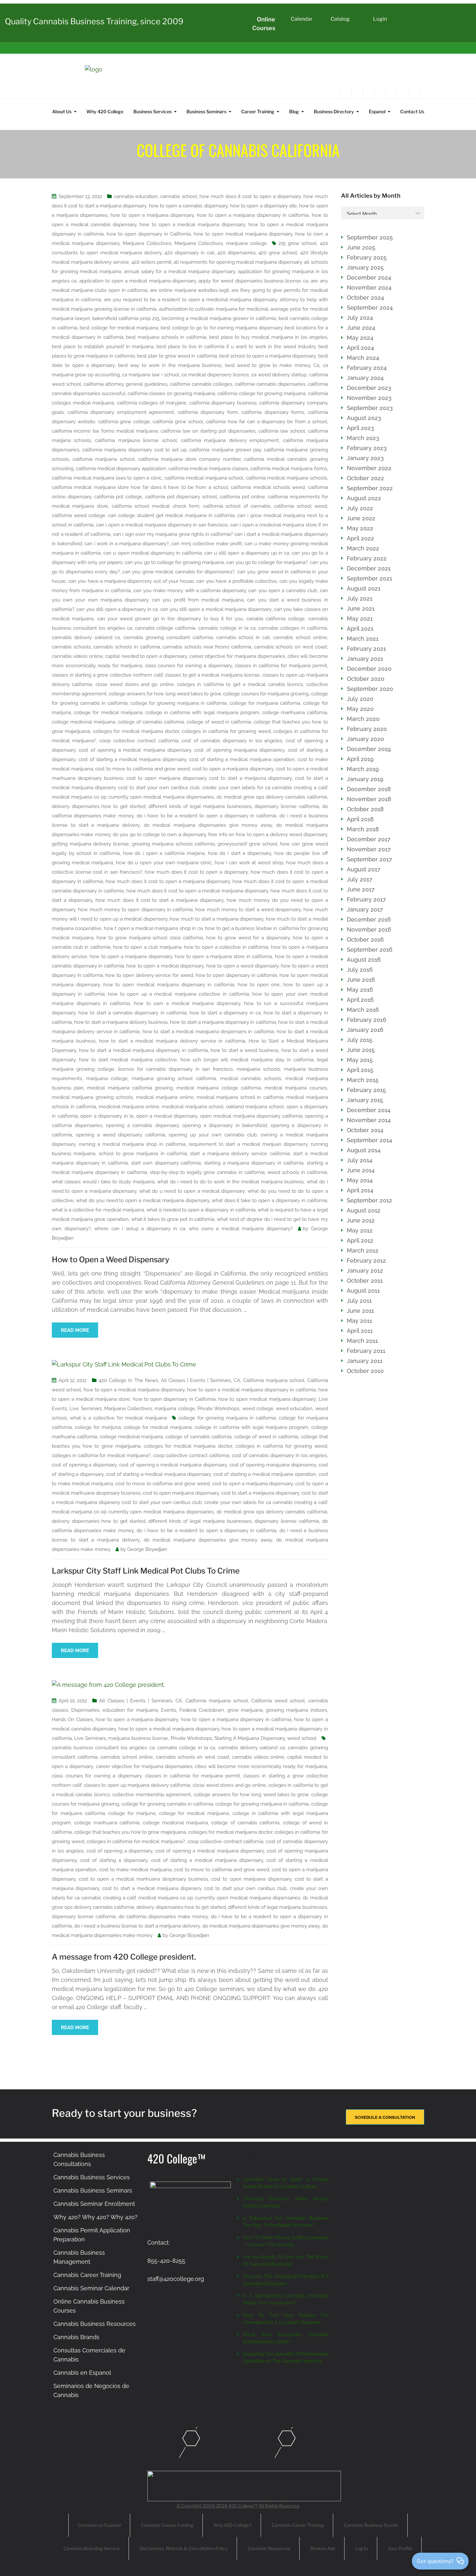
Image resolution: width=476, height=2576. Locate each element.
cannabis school (178, 196)
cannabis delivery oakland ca (86, 637)
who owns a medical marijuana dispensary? (241, 1229)
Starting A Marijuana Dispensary (249, 1738)
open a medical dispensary (167, 1116)
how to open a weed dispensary (242, 966)
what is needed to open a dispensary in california (201, 1210)
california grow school (178, 422)
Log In (362, 2548)
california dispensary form (208, 412)
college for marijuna (98, 1427)
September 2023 (370, 408)
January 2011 (365, 1361)
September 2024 (370, 308)
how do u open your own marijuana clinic (164, 863)
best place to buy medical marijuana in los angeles (268, 337)
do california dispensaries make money (163, 1917)
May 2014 (360, 1180)
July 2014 (360, 1160)
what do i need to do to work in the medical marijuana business (230, 1182)
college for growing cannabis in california (167, 1804)
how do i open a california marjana (164, 853)
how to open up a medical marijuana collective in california (178, 994)
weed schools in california (297, 1172)
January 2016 (365, 1030)
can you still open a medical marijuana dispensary (216, 609)
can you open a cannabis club (283, 591)
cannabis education (136, 196)
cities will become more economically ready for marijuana (261, 1766)
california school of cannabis (237, 506)
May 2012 (360, 1230)
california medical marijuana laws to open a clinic (107, 478)
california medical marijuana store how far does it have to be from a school (140, 487)
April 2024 (360, 348)
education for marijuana (130, 1710)
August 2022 (364, 498)
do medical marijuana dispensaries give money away (208, 825)
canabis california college (276, 619)
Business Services (153, 111)
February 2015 (366, 1090)
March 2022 (363, 548)
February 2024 (367, 368)
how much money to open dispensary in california (135, 910)
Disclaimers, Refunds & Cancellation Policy (184, 2548)
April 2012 (360, 1240)
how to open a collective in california (226, 947)
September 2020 (370, 689)
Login (380, 19)
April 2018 (360, 819)
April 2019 (360, 759)
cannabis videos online (77, 656)
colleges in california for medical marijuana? (101, 1455)
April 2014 (360, 1190)
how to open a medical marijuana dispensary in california (251, 1390)
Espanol (377, 111)
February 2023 (367, 448)
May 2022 (360, 528)
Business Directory (334, 111)
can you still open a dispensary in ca (117, 609)
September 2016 (370, 950)
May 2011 (359, 1321)
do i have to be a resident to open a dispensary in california (207, 816)
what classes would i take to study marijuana (103, 1182)
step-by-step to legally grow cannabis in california (207, 1172)
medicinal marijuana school (193, 1107)
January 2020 (365, 739)
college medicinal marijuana (84, 722)
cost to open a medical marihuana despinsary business (143, 1879)
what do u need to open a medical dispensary (192, 1191)
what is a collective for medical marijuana (98, 1210)
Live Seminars (85, 1409)
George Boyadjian (147, 1549)
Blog (294, 111)
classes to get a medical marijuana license (212, 675)
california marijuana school (103, 459)
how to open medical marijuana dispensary (243, 234)
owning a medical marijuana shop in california (132, 1144)
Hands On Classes (72, 1719)
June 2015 (361, 1050)
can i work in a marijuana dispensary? (127, 544)
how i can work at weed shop (249, 863)
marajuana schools (258, 1069)
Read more (75, 1330)
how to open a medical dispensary (165, 966)
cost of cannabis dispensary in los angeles (232, 741)
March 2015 (363, 1080)
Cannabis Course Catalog (167, 2525)
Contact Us (412, 111)
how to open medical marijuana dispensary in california (169, 985)
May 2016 (360, 990)
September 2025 (370, 237)
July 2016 (360, 970)
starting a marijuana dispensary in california (254, 1163)
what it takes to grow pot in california (173, 1219)
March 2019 (363, 769)
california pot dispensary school (181, 497)
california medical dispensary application (121, 469)
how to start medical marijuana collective (128, 1060)
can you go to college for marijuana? (267, 562)
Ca (316, 365)
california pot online (243, 497)
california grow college (124, 422)
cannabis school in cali (243, 637)
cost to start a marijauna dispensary (250, 778)
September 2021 (369, 578)
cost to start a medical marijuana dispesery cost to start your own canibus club (194, 1888)
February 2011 (366, 1351)
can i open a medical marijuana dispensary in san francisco (162, 525)
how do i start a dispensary (240, 853)
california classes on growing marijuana (171, 393)
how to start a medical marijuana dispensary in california (143, 1050)
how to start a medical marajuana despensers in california (208, 1032)
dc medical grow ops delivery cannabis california (272, 797)
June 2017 (361, 889)
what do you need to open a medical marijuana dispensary (143, 1200)
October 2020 (366, 679)
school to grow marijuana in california (143, 1154)
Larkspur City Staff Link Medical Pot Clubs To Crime (146, 1571)
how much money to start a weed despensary (248, 910)
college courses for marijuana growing (266, 694)
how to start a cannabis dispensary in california (132, 1013)
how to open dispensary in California (149, 234)
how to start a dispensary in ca (225, 1013)
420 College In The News (128, 1380)
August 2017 (364, 869)
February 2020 (367, 729)
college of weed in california (219, 722)
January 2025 (365, 267)
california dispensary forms (273, 412)
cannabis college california (165, 628)
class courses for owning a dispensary (189, 666)
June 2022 (361, 518)
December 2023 (369, 388)
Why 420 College (105, 111)
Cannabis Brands (76, 2337)
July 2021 (360, 598)
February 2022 (367, 558)
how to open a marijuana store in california (224, 956)
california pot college (118, 497)
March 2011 (362, 1341)
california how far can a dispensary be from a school (266, 422)
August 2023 (364, 418)
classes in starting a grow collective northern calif (107, 675)
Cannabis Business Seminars (93, 2190)
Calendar (302, 19)
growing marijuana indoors (296, 1710)
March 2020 (363, 719)
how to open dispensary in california (236, 975)
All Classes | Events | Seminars (196, 1380)
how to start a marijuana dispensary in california (223, 1022)
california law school (282, 431)
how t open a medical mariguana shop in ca (153, 928)
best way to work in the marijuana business (170, 365)
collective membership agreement (152, 1795)
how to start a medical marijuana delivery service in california (172, 1041)
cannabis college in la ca (227, 628)
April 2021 (360, 629)
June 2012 (361, 1220)
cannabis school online (300, 637)
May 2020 (360, 709)
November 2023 (369, 398)
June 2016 (361, 980)
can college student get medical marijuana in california (171, 515)
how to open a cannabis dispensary (188, 206)
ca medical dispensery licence (215, 375)
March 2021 (363, 639)
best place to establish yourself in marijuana (103, 347)
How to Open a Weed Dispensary (111, 1260)
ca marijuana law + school (151, 375)
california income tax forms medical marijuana (105, 431)
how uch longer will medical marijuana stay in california (247, 1060)
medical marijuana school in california (240, 1097)
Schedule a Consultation (385, 2117)
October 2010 (365, 1371)
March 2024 (363, 358)
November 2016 (369, 929)
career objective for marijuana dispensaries (237, 656)
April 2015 (360, 1070)
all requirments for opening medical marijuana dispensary (238, 262)
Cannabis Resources (269, 2548)
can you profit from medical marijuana (198, 600)
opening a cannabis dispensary (142, 1125)
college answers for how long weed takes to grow (165, 694)
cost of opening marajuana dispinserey (239, 750)
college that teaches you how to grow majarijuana (130, 1832)
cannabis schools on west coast (291, 647)
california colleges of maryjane (152, 403)
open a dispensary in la (107, 1116)
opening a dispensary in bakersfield (225, 1125)
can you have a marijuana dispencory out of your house (131, 581)
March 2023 (363, 438)
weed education (294, 1409)
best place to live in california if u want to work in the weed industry (236, 347)
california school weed (300, 506)
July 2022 (360, 508)
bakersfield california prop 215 (126, 318)
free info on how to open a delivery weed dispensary (267, 835)
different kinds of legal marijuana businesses (200, 806)
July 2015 (360, 1040)
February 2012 (366, 1260)
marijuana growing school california (174, 1078)
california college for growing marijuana (261, 393)
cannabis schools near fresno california (207, 647)
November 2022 (369, 468)
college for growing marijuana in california (179, 703)
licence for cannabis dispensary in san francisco (175, 1069)
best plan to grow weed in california (177, 356)
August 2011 (363, 1291)
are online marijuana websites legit (189, 290)
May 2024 (360, 338)
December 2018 (369, 789)
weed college (258, 1409)
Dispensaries (85, 1710)
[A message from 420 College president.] (108, 1684)
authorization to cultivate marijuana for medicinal (214, 309)
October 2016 (365, 940)
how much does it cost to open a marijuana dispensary (168, 881)
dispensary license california (287, 806)
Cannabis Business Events (371, 2525)
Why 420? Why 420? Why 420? (96, 2217)
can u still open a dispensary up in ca (247, 553)
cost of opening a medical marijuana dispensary (135, 750)
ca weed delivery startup (279, 375)
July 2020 (360, 699)
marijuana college (246, 243)
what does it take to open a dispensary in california (269, 1200)
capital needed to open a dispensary (146, 656)
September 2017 (369, 859)
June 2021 (361, 608)
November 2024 (369, 287)
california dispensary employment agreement (121, 412)
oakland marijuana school (255, 1107)
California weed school (278, 1701)
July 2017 (360, 879)
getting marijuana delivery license (90, 844)
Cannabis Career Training (87, 2275)
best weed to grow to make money (268, 365)
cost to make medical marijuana (135, 1870)
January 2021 (365, 659)
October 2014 (365, 1130)
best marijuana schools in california (166, 337)
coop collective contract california (139, 741)
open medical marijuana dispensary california (251, 1116)
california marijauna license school (136, 440)
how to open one (259, 985)
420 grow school (278, 253)
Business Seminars (206, 111)
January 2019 (365, 779)
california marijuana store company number (189, 459)
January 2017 (365, 909)
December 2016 (369, 919)
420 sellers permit (151, 262)
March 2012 (363, 1250)
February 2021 (366, 649)
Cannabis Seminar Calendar (91, 2288)
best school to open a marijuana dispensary (268, 356)
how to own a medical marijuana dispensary (187, 1003)
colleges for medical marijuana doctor (136, 731)
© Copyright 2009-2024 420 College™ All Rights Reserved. (238, 2506)
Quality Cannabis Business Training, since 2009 (94, 21)
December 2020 (369, 669)
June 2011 (360, 1311)
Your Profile (400, 2548)
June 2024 (361, 328)
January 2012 (365, 1271)
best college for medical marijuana (119, 328)
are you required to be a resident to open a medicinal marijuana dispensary (190, 300)
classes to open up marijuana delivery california (137, 1785)
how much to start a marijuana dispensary (216, 919)
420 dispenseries (236, 253)
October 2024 (365, 298)
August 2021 (364, 588)
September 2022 (370, 488)
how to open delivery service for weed (149, 975)
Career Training (258, 111)
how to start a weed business (244, 1050)
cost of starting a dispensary (114, 1860)
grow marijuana (245, 1710)
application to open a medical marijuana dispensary (138, 281)
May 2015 (360, 1060)
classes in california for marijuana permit (281, 666)
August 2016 (364, 960)
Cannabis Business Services (92, 2177)
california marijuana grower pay (225, 450)
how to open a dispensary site (263, 206)
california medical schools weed (268, 487)
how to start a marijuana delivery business (121, 1022)
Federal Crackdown (202, 1710)
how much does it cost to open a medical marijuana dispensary (197, 891)
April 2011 (360, 1331)
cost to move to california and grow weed (142, 769)
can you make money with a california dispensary (190, 591)
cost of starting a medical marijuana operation (242, 759)
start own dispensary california (166, 1163)
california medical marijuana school (204, 478)
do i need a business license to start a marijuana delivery (137, 1926)
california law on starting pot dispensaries (208, 431)
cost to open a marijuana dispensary (233, 769)
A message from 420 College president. (124, 1957)
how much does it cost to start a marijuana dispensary (159, 900)
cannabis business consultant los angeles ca (103, 1748)
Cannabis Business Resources (95, 2324)
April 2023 (360, 428)
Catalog (340, 19)
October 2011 (365, 1281)
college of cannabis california (151, 722)
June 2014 (361, 1170)
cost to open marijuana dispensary (166, 778)
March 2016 (363, 1010)
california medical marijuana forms (289, 469)
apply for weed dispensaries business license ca (253, 281)
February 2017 (366, 899)
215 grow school (297, 243)
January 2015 (365, 1100)
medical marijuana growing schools (92, 1097)
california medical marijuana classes (208, 469)
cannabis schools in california (126, 647)
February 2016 (367, 1020)
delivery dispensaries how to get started (99, 806)
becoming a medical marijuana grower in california (219, 318)
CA (237, 1380)
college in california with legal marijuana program (202, 713)
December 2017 (369, 839)
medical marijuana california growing (130, 1088)
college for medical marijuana (108, 713)
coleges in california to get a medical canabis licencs (240, 684)
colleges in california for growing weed (226, 731)
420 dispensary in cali (189, 253)
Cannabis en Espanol (82, 2373)
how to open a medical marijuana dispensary (192, 225)
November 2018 (369, 799)
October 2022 (365, 478)
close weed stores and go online (135, 684)
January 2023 (365, 458)
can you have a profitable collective (237, 581)
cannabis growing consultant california (168, 637)
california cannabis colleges (201, 384)
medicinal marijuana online (129, 1107)
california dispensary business (223, 403)
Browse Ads (323, 2548)
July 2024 (360, 318)
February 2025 (367, 257)
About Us (62, 111)
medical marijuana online (165, 1097)
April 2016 (360, 1000)
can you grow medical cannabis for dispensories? (178, 572)
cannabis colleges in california (293, 628)
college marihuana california (295, 713)
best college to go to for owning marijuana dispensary (221, 328)
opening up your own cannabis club (213, 1135)
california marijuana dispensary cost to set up (134, 450)
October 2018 (365, 809)
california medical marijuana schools (286, 478)
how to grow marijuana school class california (150, 938)
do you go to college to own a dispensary (159, 835)
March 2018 (363, 829)
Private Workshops (218, 1409)
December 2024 (369, 277)
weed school (302, 1738)
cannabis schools (71, 647)
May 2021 (360, 619)
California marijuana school (274, 1380)
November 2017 (369, 849)
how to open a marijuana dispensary (152, 215)
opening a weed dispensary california (120, 1135)
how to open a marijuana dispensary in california (253, 215)
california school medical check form (156, 506)
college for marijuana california (265, 703)
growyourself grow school (247, 844)
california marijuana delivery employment (230, 440)
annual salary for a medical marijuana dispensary (180, 271)
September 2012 (369, 1200)
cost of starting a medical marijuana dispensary (132, 759)
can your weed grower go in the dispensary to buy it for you (170, 619)
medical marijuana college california (219, 1088)
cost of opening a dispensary (84, 1465)
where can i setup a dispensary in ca (140, 1229)
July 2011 (359, 1301)
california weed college (79, 515)
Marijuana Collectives (147, 243)
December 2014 (369, 1110)
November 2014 (369, 1120)
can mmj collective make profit (207, 544)
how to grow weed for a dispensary (248, 938)
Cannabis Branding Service (91, 2548)
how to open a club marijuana (147, 947)
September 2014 (369, 1140)
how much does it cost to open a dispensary (250, 196)
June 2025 (361, 247)
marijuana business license (138, 1738)
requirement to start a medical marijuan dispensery (248, 1144)
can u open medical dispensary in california (153, 553)
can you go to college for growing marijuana (174, 562)
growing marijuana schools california (173, 844)
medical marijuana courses (296, 1088)
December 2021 (369, 568)
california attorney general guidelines (125, 384)
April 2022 (360, 538)
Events (169, 1710)
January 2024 (365, 378)
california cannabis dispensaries (270, 384)
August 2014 (364, 1150)
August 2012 (364, 1210)
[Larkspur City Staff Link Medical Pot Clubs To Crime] (124, 1364)
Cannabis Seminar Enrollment (94, 2204)
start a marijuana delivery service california (240, 1154)
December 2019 (369, 749)
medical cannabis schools (251, 1078)
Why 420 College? (232, 2525)
